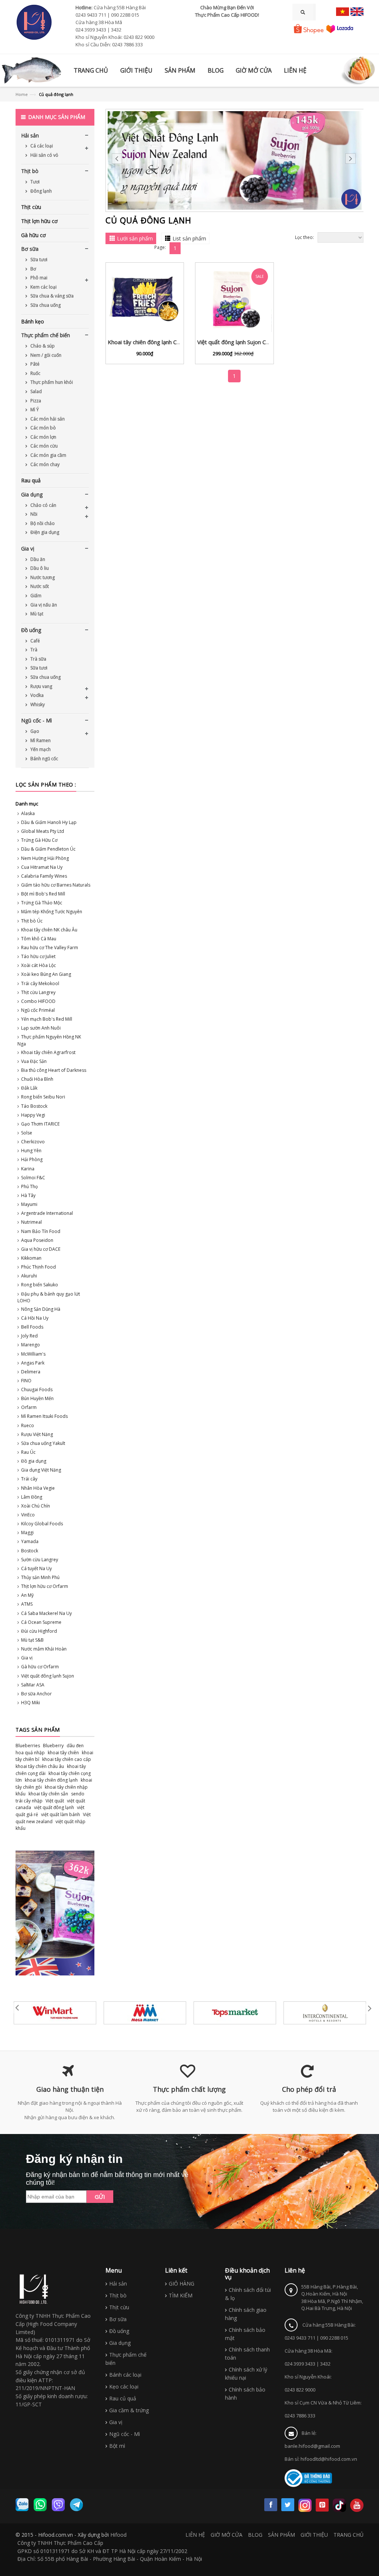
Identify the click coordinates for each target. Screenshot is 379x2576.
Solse (27, 1133)
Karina (28, 1169)
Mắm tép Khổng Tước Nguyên (52, 912)
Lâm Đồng (32, 1497)
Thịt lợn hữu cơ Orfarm (45, 1586)
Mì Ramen (40, 740)
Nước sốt (39, 586)
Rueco (28, 1425)
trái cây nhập (29, 1801)
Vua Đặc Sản (34, 1061)
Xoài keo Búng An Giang (46, 974)
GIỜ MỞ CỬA (227, 2535)
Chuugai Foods (37, 1390)
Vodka (36, 695)
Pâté (34, 364)
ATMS (27, 1604)
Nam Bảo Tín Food (41, 1231)
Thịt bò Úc (32, 921)
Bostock (30, 1551)
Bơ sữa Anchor (36, 1694)
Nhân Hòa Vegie (38, 1488)
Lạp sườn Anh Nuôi (41, 1028)
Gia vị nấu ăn (43, 605)
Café (35, 641)
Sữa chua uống (45, 305)
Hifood (118, 2535)
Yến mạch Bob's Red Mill (47, 1019)
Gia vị (28, 549)
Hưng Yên (31, 1151)
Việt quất (55, 1801)
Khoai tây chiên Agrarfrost (48, 1052)
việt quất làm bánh (61, 1814)
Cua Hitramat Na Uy (42, 867)
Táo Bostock (34, 1106)
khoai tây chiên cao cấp (67, 1759)
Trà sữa (38, 659)
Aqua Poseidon (37, 1240)
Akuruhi (29, 1276)
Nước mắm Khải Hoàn (44, 1649)
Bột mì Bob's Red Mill (43, 894)
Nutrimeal (31, 1222)
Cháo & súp (42, 346)
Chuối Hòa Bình (37, 1079)
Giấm (35, 596)
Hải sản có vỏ (44, 155)
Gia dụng (32, 494)
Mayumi (29, 1204)
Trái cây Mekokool (40, 983)
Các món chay (44, 464)
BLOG (255, 2535)
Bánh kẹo (33, 321)
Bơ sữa (30, 249)
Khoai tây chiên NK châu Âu (49, 930)
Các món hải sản (47, 419)
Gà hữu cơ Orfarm (40, 1667)
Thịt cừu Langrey (38, 992)
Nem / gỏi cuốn (45, 355)
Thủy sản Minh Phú (40, 1577)
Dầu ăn (37, 559)
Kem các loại (43, 287)
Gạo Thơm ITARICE (40, 1124)
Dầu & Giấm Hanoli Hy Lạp (49, 822)
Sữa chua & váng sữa (51, 296)
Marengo (31, 1345)
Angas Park (33, 1363)
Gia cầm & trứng (129, 2410)
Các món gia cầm (48, 455)
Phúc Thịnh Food (38, 1267)
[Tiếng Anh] (357, 12)
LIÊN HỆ (195, 2535)
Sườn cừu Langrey (40, 1560)
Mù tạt (36, 614)
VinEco (28, 1515)
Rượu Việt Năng (37, 1434)
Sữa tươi (38, 260)
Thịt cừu (31, 207)
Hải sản (30, 135)
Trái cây (29, 1479)
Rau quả (31, 480)
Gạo (34, 731)
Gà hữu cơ (33, 235)
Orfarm (29, 1407)
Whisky (37, 704)
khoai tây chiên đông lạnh (51, 1780)
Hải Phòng (32, 1159)
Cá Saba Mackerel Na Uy (46, 1613)
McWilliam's (33, 1354)
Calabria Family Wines (44, 876)
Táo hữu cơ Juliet (38, 956)
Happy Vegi (33, 1115)
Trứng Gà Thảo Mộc (42, 903)
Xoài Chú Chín (36, 1506)
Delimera (31, 1372)
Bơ (33, 269)
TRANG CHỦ (348, 2535)
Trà (33, 650)
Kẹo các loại (124, 2386)
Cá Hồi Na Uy (35, 1318)
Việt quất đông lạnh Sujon (48, 1676)
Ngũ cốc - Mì (36, 720)
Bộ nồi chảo (42, 523)
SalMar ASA (33, 1685)
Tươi (34, 182)
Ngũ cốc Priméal (38, 1010)
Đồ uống (31, 630)
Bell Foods (32, 1327)
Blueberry (53, 1746)
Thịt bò (30, 171)
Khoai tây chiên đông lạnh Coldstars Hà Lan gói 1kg (172, 342)
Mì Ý (34, 410)
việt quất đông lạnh (54, 1807)
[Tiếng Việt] (343, 12)
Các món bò (43, 428)
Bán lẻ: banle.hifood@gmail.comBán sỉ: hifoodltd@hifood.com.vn (321, 2446)
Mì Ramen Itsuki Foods (44, 1416)
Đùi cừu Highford (39, 1631)
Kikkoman (31, 1258)
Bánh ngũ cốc (44, 759)
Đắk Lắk (29, 1088)
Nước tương (42, 577)
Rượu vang (41, 686)
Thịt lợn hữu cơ (39, 221)
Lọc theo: (304, 237)
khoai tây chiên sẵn (48, 1794)
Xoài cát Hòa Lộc (38, 965)
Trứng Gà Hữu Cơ (39, 840)
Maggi (27, 1533)
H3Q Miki (31, 1703)
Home (22, 94)
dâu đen (75, 1746)
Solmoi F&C (33, 1178)
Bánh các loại (125, 2375)
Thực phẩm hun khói (51, 382)
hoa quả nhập (30, 1753)
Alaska (28, 813)
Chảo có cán (43, 505)
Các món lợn (43, 437)
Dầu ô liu (39, 568)
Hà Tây (28, 1195)
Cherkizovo (33, 1142)
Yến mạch (40, 749)
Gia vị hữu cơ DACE (41, 1249)
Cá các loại (41, 146)
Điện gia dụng (44, 532)
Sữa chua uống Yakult (43, 1443)
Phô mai (38, 278)
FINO (26, 1381)
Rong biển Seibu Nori (43, 1097)
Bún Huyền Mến (37, 1398)
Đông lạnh (41, 191)
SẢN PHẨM (281, 2535)
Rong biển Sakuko (40, 1285)
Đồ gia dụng (34, 1461)
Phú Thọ (29, 1186)
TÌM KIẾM (181, 2295)
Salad (36, 391)
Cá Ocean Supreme (41, 1622)
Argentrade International (47, 1213)
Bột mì (117, 2446)
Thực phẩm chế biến (46, 335)
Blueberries (28, 1746)
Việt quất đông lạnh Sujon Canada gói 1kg (249, 342)
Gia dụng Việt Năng (41, 1470)
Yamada (30, 1541)
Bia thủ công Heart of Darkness (54, 1070)
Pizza (35, 401)
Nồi (33, 514)
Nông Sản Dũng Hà (41, 1309)
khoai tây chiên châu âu (40, 1766)
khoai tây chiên (63, 1753)
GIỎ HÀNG (182, 2284)
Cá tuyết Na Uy (36, 1568)
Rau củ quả (123, 2398)
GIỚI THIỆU (314, 2535)
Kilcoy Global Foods (42, 1524)
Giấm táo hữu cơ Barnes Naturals (56, 885)
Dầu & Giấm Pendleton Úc (48, 849)
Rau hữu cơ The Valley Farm (50, 948)
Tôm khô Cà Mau (39, 939)
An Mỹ (27, 1595)
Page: (160, 247)
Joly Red (29, 1336)
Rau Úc (28, 1452)
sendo (78, 1794)
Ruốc (35, 373)
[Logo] (34, 2289)
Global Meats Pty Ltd (43, 831)
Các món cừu (43, 446)
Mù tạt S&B (32, 1640)
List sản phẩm (189, 238)
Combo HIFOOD (38, 1001)
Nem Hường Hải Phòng (45, 858)
